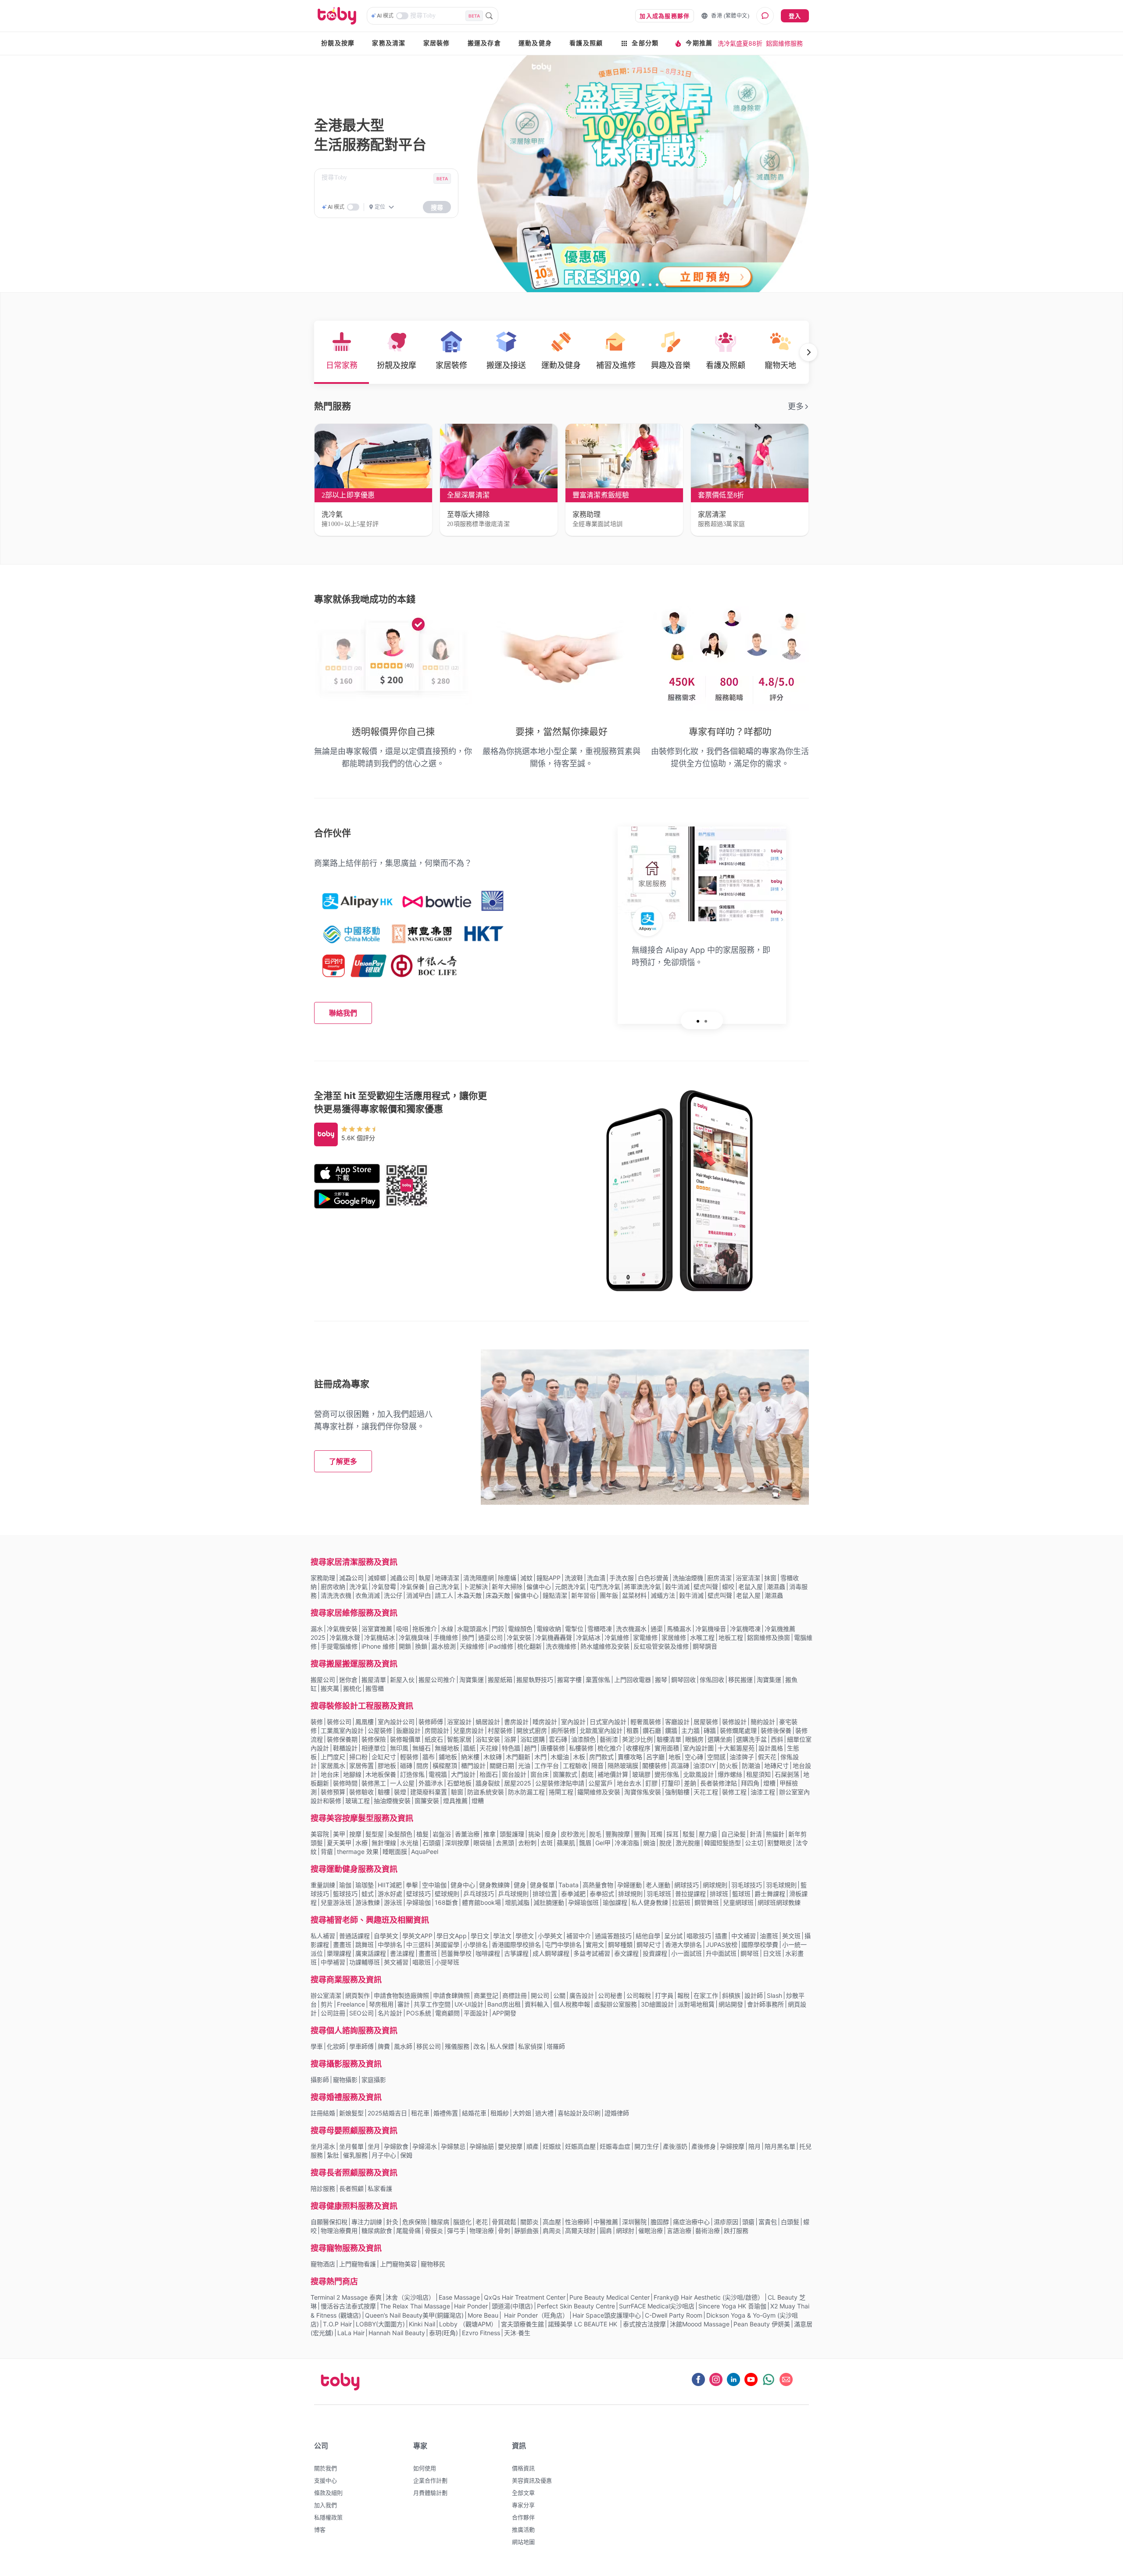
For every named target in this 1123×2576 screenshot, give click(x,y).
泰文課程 (626, 1953)
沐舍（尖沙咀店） (410, 2297)
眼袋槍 (483, 1843)
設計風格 (771, 1748)
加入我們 (325, 2505)
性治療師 (577, 2222)
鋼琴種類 (620, 1945)
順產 (533, 2146)
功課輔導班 (365, 1962)
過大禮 (544, 2113)
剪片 (327, 2004)
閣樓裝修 (654, 1766)
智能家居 (459, 1739)
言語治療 (679, 2231)
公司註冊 (333, 2013)
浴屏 (510, 1739)
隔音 (597, 1766)
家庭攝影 (374, 2080)
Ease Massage (459, 2297)
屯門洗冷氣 (605, 1587)
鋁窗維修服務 (784, 43)
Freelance (351, 2004)
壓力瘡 (708, 1834)
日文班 (772, 1953)
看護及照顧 (586, 43)
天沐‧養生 (517, 2333)
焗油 (649, 1843)
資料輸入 (537, 2004)
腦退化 (462, 2222)
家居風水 (333, 1766)
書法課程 (402, 1953)
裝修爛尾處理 (738, 1730)
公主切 (754, 1843)
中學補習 (333, 1962)
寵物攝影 (345, 2080)
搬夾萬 (330, 1688)
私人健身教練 (650, 1902)
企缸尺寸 (384, 1757)
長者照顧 (351, 2188)
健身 (520, 1885)
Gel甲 (603, 1843)
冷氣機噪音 (711, 1629)
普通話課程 (354, 1936)
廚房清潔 (719, 1578)
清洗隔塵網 (479, 1578)
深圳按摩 (457, 1843)
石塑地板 (459, 1783)
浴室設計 (459, 1722)
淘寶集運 (472, 1680)
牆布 (429, 1757)
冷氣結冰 (588, 1637)
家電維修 (645, 1637)
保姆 (406, 2155)
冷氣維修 (617, 1637)
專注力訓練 (367, 2222)
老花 (482, 2222)
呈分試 (673, 1936)
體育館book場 (481, 1902)
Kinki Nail (422, 2324)
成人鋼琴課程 (551, 1953)
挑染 (534, 1834)
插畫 (721, 1936)
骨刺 (504, 2231)
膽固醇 (660, 2222)
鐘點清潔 (555, 1595)
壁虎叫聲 (706, 1587)
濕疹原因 (726, 2222)
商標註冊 (515, 1995)
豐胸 (640, 1834)
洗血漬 (596, 1578)
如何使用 (425, 2468)
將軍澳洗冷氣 (643, 1587)
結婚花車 (474, 2113)
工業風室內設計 (342, 1730)
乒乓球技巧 (479, 1894)
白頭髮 (790, 2222)
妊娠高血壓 (580, 2146)
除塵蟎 (507, 1578)
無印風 (399, 1748)
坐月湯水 (323, 2146)
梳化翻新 (529, 1646)
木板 (579, 1757)
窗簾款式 (565, 1774)
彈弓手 (456, 2231)
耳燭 (656, 1834)
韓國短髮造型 (722, 1843)
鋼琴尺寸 (649, 1945)
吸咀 (402, 1629)
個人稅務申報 (572, 2004)
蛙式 (368, 1894)
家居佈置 (361, 1766)
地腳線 (352, 1774)
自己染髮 (733, 1834)
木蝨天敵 (469, 1595)
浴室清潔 (748, 1578)
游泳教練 (368, 1902)
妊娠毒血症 (615, 2146)
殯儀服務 (457, 2046)
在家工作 (706, 1995)
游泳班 (393, 1902)
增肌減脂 (517, 1902)
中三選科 (418, 1945)
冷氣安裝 (519, 1637)
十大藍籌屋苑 (736, 1748)
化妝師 (336, 2046)
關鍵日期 (502, 1766)
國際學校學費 (760, 1945)
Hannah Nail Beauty (397, 2333)
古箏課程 (516, 1953)
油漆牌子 (742, 1757)
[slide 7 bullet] (664, 284)
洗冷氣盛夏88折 (740, 43)
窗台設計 (514, 1774)
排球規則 (630, 1894)
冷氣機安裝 (342, 1629)
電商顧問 (447, 2013)
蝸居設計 (488, 1722)
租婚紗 (500, 2113)
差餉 (690, 1783)
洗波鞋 (574, 1578)
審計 (404, 2004)
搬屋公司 (323, 1680)
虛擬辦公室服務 (615, 2004)
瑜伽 (345, 1885)
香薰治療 (467, 1834)
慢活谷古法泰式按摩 (348, 2306)
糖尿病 (440, 2222)
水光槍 (409, 1843)
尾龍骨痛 (408, 2231)
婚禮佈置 (446, 2113)
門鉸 (498, 1629)
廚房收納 (333, 1587)
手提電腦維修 (339, 1646)
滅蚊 (526, 1578)
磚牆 (710, 1730)
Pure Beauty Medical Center (610, 2297)
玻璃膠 (641, 1774)
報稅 (683, 1995)
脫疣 (665, 1843)
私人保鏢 (502, 2046)
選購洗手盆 (751, 1739)
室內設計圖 (698, 1748)
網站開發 (731, 2004)
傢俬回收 (712, 1680)
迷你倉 (348, 1680)
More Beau (483, 2315)
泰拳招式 (602, 1894)
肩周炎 (552, 2231)
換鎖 (421, 1646)
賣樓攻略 (630, 1757)
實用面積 (667, 1748)
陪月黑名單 (780, 2146)
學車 (317, 2046)
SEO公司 (361, 2013)
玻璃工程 (358, 1801)
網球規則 (715, 1885)
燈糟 (478, 1801)
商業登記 (486, 1995)
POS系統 (419, 2013)
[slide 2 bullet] (629, 284)
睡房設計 (545, 1722)
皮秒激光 (573, 1834)
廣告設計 (582, 1995)
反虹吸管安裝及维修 (661, 1646)
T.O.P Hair (337, 2324)
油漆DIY (704, 1766)
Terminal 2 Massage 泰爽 (346, 2297)
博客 (320, 2529)
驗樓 (384, 1792)
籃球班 (741, 1894)
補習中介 (579, 1936)
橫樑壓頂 (445, 1766)
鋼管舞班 (707, 1902)
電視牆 (438, 1774)
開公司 (540, 1995)
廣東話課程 (371, 1953)
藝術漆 (609, 1739)
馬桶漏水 (679, 1629)
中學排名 (390, 1945)
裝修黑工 (374, 1783)
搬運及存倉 (484, 43)
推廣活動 (523, 2529)
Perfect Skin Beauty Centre (576, 2306)
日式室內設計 (608, 1722)
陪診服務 (323, 2188)
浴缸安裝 (488, 1739)
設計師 (754, 1995)
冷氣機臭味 (414, 1637)
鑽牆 (671, 1730)
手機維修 (446, 1637)
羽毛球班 (659, 1894)
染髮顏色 (400, 1834)
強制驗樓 (677, 1792)
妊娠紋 (552, 2146)
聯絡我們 (343, 1013)
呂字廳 (655, 1757)
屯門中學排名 (563, 1945)
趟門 (530, 1748)
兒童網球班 (738, 1902)
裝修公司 (339, 1722)
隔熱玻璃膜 (623, 1766)
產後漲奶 (675, 2146)
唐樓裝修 (553, 1748)
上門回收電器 (633, 1680)
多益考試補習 (592, 1953)
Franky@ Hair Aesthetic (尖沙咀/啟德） (709, 2297)
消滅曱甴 (418, 1595)
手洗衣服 (622, 1578)
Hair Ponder (471, 2306)
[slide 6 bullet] (657, 284)
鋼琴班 (750, 1953)
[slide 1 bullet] (622, 284)
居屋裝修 (706, 1722)
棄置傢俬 (598, 1680)
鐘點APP (549, 1578)
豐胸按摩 (618, 1834)
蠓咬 (728, 1587)
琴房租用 (381, 2004)
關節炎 (529, 2222)
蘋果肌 (566, 1843)
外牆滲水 (431, 1783)
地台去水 (629, 1783)
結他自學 (648, 1936)
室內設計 (573, 1722)
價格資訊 (523, 2468)
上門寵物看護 (358, 2264)
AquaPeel (425, 1851)
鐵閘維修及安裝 (599, 1792)
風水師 (403, 2046)
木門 (540, 1757)
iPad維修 (501, 1646)
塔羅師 (556, 2046)
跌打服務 (736, 2231)
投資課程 (655, 1953)
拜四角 (750, 1783)
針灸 (392, 2222)
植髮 (422, 1834)
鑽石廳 (652, 1730)
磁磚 (406, 1766)
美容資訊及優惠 (532, 2480)
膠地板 (387, 1766)
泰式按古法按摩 (644, 2324)
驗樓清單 (669, 1739)
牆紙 (469, 1748)
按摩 (355, 1834)
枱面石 (489, 1774)
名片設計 (390, 2013)
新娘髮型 (351, 2113)
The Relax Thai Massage (415, 2306)
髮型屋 (375, 1834)
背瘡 (327, 1851)
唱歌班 (422, 1962)
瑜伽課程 (615, 1902)
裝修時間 (345, 1783)
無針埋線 (384, 1843)
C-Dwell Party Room (674, 2315)
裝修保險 (374, 1739)
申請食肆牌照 (451, 1995)
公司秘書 (610, 1995)
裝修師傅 (431, 1722)
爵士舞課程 (770, 1894)
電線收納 (549, 1629)
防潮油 (751, 1766)
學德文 (525, 1936)
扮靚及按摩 (338, 43)
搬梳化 (352, 1688)
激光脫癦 (688, 1843)
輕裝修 (409, 1757)
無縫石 (422, 1748)
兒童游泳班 (336, 1902)
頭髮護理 (512, 1834)
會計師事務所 (765, 2004)
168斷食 (446, 1902)
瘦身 (551, 1834)
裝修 (317, 1722)
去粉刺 (527, 1843)
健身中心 (463, 1885)
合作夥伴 (523, 2517)
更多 (796, 406)
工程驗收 (575, 1766)
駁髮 (689, 1834)
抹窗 (770, 1578)
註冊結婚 (323, 2113)
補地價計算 (613, 1774)
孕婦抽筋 (482, 2146)
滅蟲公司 (402, 1578)
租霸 (633, 1730)
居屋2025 (518, 1783)
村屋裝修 (500, 1730)
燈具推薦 (455, 1801)
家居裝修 (437, 43)
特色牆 (511, 1748)
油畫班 (769, 1936)
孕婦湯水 (425, 2146)
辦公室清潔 (326, 1995)
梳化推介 (610, 1748)
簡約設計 (763, 1722)
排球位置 (545, 1894)
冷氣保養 (412, 1587)
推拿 (490, 1834)
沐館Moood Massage (700, 2324)
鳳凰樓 (365, 1722)
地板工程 (731, 1637)
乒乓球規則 (513, 1894)
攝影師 (320, 2080)
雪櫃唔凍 (600, 1629)
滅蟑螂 (377, 1578)
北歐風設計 (698, 1774)
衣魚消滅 (368, 1595)
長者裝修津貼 (719, 1783)
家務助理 (323, 1578)
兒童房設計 (469, 1730)
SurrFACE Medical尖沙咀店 (657, 2306)
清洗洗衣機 (336, 1595)
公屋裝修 (380, 1730)
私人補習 (323, 1936)
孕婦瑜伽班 (583, 1902)
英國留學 (447, 1945)
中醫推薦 (606, 2222)
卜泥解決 (476, 1587)
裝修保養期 (342, 1739)
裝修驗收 (361, 1792)
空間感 (716, 1757)
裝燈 (400, 1792)
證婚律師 (617, 2113)
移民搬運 (740, 1680)
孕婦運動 (629, 1885)
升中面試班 (721, 1953)
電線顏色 (520, 1629)
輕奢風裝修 (646, 1722)
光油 (524, 1766)
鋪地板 (448, 1757)
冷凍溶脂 (627, 1843)
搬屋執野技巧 (535, 1680)
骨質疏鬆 (504, 2222)
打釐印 (671, 1783)
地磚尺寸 (776, 1766)
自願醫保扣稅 (329, 2222)
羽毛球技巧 (747, 1885)
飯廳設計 (408, 1730)
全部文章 (523, 2493)
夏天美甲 (339, 1843)
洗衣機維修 (561, 1646)
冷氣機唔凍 (745, 1629)
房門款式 (601, 1757)
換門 (468, 1637)
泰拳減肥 (573, 1894)
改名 (479, 2046)
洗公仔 (393, 1595)
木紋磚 (493, 1757)
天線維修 (472, 1646)
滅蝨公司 (351, 1578)
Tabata (569, 1885)
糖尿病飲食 (377, 2231)
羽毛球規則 (781, 1885)
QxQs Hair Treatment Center (525, 2297)
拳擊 (412, 1885)
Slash (774, 1995)
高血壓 (552, 2222)
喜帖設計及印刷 (579, 2113)
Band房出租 (504, 2004)
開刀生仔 (647, 2146)
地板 (675, 1757)
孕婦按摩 (732, 2146)
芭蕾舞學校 (456, 1953)
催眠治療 (651, 2231)
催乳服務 (355, 2155)
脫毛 (595, 1834)
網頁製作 (358, 1995)
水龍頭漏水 (472, 1629)
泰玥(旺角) (443, 2333)
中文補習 (744, 1936)
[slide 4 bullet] (643, 284)
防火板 (729, 1766)
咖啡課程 (488, 1953)
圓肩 (606, 2231)
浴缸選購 (533, 1739)
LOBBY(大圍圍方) (380, 2324)
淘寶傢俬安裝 (643, 1792)
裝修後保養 (776, 1730)
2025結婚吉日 (387, 2113)
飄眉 (585, 1843)
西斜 (777, 1739)
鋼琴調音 (705, 1646)
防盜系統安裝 (486, 1792)
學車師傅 (361, 2046)
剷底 (587, 1774)
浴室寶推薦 (377, 1629)
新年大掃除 (507, 1587)
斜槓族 (731, 1995)
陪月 (755, 2146)
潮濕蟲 (776, 1587)
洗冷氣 (358, 1587)
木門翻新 (518, 1757)
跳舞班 (365, 1945)
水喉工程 (702, 1637)
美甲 (339, 1834)
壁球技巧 (418, 1894)
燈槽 (769, 1783)
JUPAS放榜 (722, 1945)
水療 (361, 1843)
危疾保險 (415, 2222)
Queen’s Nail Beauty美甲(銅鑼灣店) (414, 2315)
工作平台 (547, 1766)
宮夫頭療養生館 (522, 2324)
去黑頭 (505, 1843)
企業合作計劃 (430, 2480)
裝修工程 (734, 1792)
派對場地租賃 (696, 2004)
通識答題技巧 (613, 1936)
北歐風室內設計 (601, 1730)
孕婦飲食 (396, 2146)
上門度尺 (333, 1757)
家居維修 (674, 1637)
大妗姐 (522, 2113)
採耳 (672, 1834)
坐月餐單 (351, 2146)
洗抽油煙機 (688, 1578)
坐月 (374, 2146)
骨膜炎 (434, 2231)
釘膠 (651, 1783)
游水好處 (390, 1894)
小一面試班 (687, 1953)
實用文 (595, 1945)
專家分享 (523, 2505)
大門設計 (463, 1774)
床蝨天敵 (498, 1595)
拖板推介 (425, 1629)
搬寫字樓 (569, 1680)
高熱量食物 (598, 1885)
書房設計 (516, 1722)
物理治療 (482, 2231)
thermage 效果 (358, 1851)
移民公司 (429, 2046)
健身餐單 (542, 1885)
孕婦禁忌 (453, 2146)
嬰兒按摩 (510, 2146)
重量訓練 (323, 1885)
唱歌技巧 (699, 1936)
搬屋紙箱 (500, 1680)
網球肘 (625, 2231)
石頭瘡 (432, 1843)
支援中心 (325, 2480)
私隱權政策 (328, 2517)
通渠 (657, 1629)
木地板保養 (381, 1774)
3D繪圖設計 (657, 2004)
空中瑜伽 (434, 1885)
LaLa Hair (351, 2333)
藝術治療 (708, 2231)
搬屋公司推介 (437, 1680)
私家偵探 (530, 2046)
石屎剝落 (787, 1774)
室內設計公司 (396, 1722)
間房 (422, 1766)
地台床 (330, 1774)
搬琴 (661, 1680)
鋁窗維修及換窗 (769, 1637)
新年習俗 (583, 1595)
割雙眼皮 (780, 1843)
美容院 (320, 1834)
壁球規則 (447, 1894)
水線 (447, 1629)
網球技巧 (687, 1885)
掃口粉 (358, 1757)
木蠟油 (560, 1757)
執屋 (425, 1578)
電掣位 (574, 1629)
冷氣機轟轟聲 (554, 1637)
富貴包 (768, 2222)
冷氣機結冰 (379, 1637)
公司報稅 (639, 1995)
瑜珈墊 (365, 1885)
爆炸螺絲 (730, 1774)
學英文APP (417, 1936)
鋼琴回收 (683, 1680)
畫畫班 (342, 1945)
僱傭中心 (539, 1587)
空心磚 (694, 1757)
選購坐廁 (720, 1739)
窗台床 (540, 1774)
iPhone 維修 (378, 1646)
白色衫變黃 (653, 1578)
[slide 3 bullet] (636, 284)
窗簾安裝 (427, 1801)
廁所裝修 (563, 1730)
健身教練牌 (494, 1885)
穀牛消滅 (677, 1587)
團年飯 (609, 1595)
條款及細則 (328, 2493)
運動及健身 (535, 43)
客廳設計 (677, 1722)
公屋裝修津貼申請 (560, 1783)
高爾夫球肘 (580, 2231)
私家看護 (380, 2188)
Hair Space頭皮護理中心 (607, 2315)
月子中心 (384, 2155)
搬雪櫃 (375, 1688)
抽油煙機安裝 (392, 1801)
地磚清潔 (447, 1578)
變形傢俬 (667, 1774)
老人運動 (658, 1885)
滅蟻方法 (663, 1595)
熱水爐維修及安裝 (605, 1646)
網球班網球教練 (779, 1902)
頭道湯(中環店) (512, 2306)
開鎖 (405, 1646)
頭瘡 (748, 2222)
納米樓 (470, 1757)
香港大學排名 (683, 1945)
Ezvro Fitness (481, 2333)
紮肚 (333, 2155)
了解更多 (343, 1461)
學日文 (480, 1936)
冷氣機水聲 (345, 1637)
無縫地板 (447, 1748)
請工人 (444, 1595)
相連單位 (374, 1748)
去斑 (547, 1843)
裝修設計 (734, 1722)
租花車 (420, 2113)
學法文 (502, 1936)
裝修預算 (333, 1792)
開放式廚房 (532, 1730)
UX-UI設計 (469, 2004)
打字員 (664, 1995)
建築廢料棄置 (429, 1792)
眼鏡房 (694, 1739)
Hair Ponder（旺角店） (535, 2315)
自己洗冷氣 (444, 1587)
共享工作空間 (432, 2004)
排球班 (719, 1894)
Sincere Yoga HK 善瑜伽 (732, 2306)
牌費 (384, 2046)
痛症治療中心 (691, 2222)
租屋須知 (758, 1774)
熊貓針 (775, 1834)
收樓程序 (638, 1748)
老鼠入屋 (751, 1587)
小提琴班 (447, 1962)
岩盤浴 (442, 1834)
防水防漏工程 (526, 1792)
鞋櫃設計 (345, 1748)
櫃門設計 (473, 1766)
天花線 (489, 1748)
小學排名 (476, 1945)
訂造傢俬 (412, 1774)
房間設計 (437, 1730)
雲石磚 (558, 1739)
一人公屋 (402, 1783)
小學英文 (550, 1936)
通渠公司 (490, 1637)
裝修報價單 (405, 1739)
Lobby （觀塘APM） (468, 2324)
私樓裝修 (581, 1748)
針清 (756, 1834)
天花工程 (706, 1792)
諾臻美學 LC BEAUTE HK (583, 2324)
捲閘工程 (561, 1792)
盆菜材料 (634, 1595)
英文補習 (396, 1962)
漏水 (317, 1629)
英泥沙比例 (637, 1739)
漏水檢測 (443, 1646)
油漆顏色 (583, 1739)
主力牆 (690, 1730)
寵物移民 (433, 2264)
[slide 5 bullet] (650, 284)
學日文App (452, 1936)
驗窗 (457, 1792)
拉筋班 (681, 1902)
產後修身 (704, 2146)
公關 (559, 1995)
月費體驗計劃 (430, 2493)
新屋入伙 (402, 1680)
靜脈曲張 (526, 2231)
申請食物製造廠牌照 (401, 1995)
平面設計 (476, 2013)
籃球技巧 (345, 1894)
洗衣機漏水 (631, 1629)
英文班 (791, 1936)
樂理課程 (339, 1953)
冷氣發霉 (384, 1587)
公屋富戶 (601, 1783)
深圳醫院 (634, 2222)
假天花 (767, 1757)
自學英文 (386, 1936)
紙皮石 (434, 1739)
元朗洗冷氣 (570, 1587)
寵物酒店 (323, 2264)
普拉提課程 (690, 1894)
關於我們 (325, 2468)
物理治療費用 (339, 2231)
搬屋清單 (374, 1680)
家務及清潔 (389, 43)
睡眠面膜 (395, 1851)
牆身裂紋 (488, 1783)
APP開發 (504, 2013)
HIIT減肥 (390, 1885)
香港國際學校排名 (516, 1945)
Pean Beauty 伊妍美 (762, 2324)
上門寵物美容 (398, 2264)
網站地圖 (523, 2542)
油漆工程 (763, 1792)
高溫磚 (680, 1766)
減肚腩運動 (549, 1902)
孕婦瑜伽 (418, 1902)
